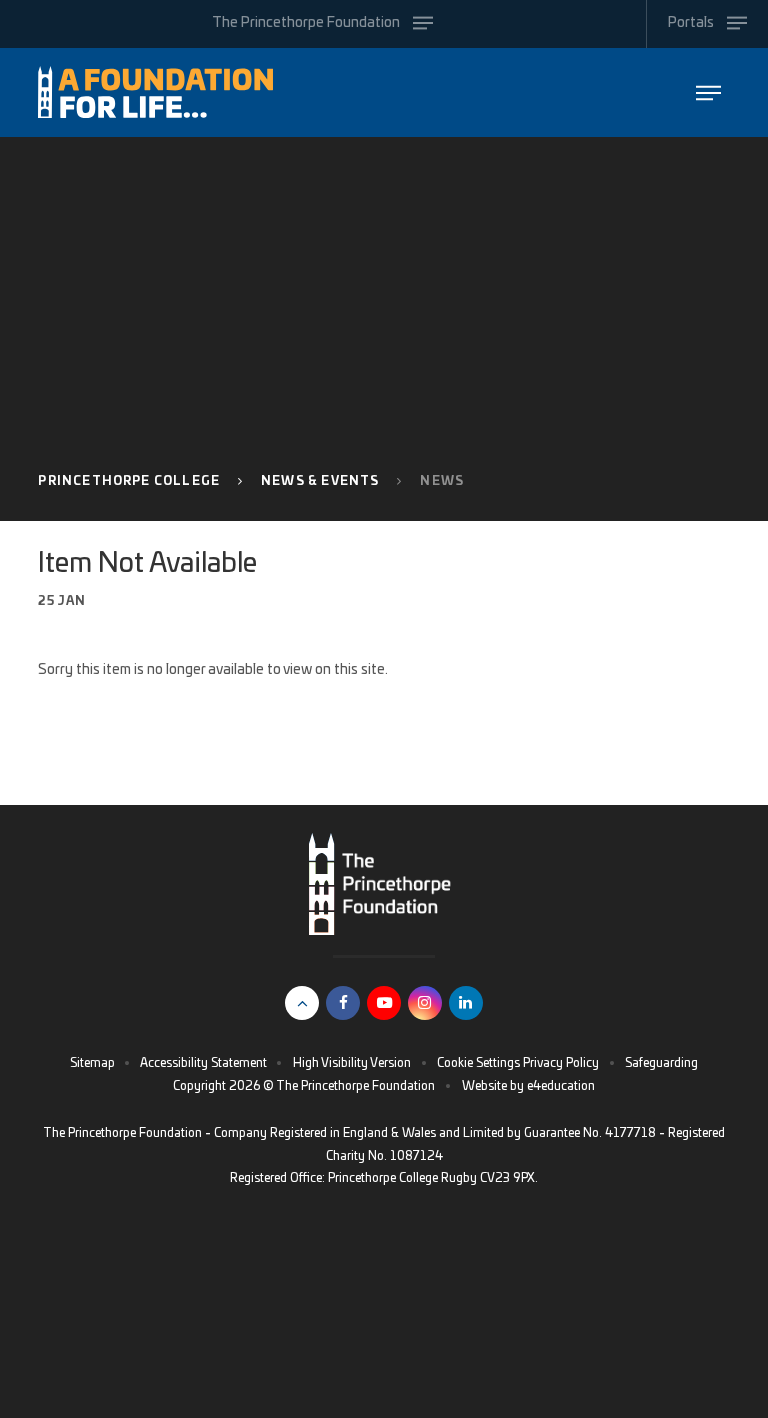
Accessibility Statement (203, 1063)
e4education (561, 1086)
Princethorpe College (129, 481)
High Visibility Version (352, 1063)
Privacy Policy (561, 1063)
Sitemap (92, 1063)
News (442, 481)
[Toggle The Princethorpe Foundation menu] (708, 92)
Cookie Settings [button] (478, 1063)
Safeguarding (661, 1063)
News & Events (320, 481)
